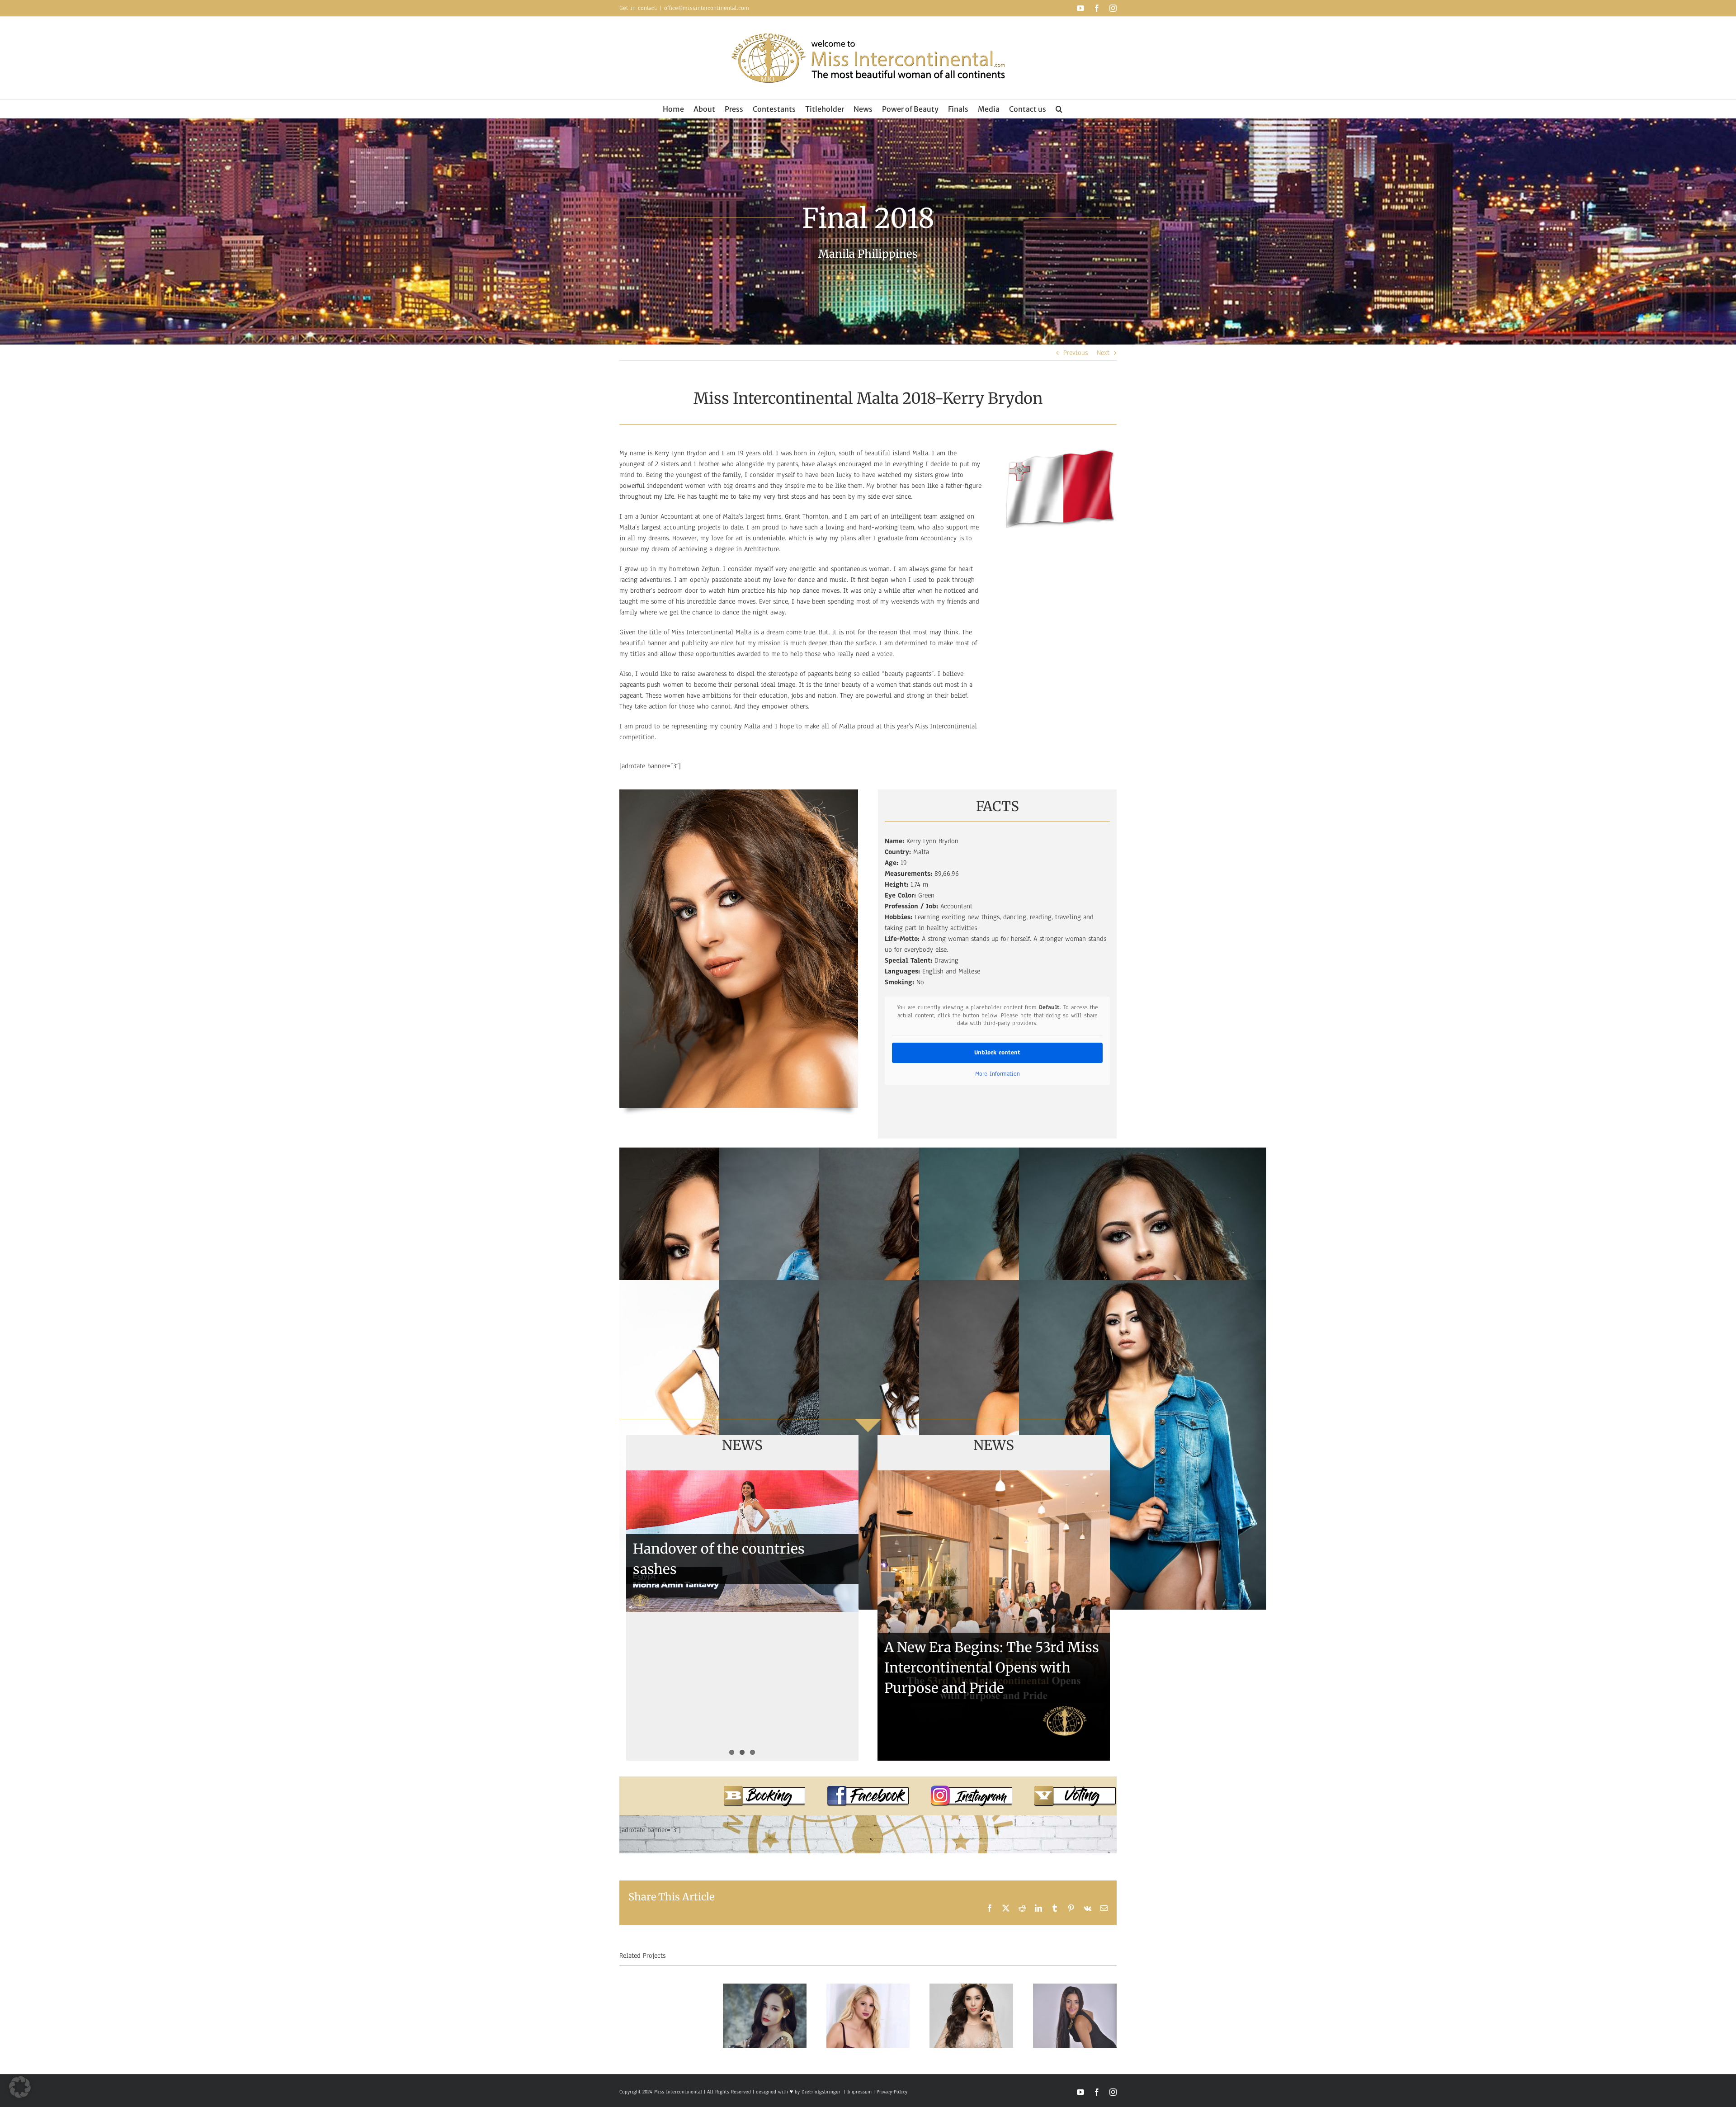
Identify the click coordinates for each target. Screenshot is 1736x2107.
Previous (1076, 353)
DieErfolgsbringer (821, 2092)
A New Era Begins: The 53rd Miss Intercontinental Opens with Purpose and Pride (992, 1668)
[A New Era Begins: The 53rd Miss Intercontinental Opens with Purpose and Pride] (994, 1616)
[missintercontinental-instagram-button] (972, 1789)
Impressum (859, 2092)
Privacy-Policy (892, 2092)
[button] (1059, 109)
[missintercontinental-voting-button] (1075, 1789)
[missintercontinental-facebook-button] (868, 1789)
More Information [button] (998, 1074)
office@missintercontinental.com (707, 8)
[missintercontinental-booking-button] (764, 1789)
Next (1103, 353)
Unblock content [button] (997, 1053)
